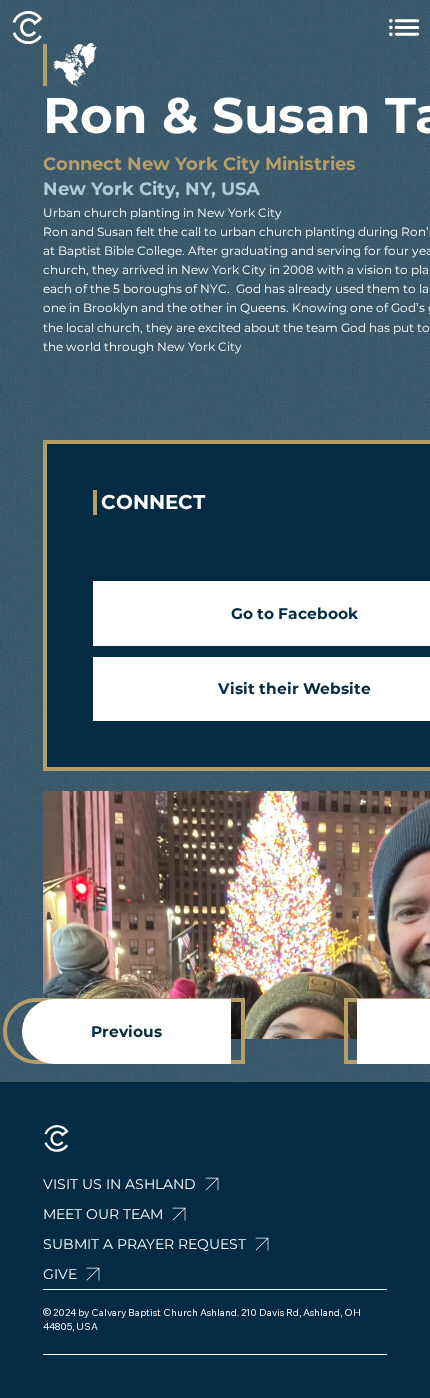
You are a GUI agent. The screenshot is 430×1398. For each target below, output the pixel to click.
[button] (196, 1244)
